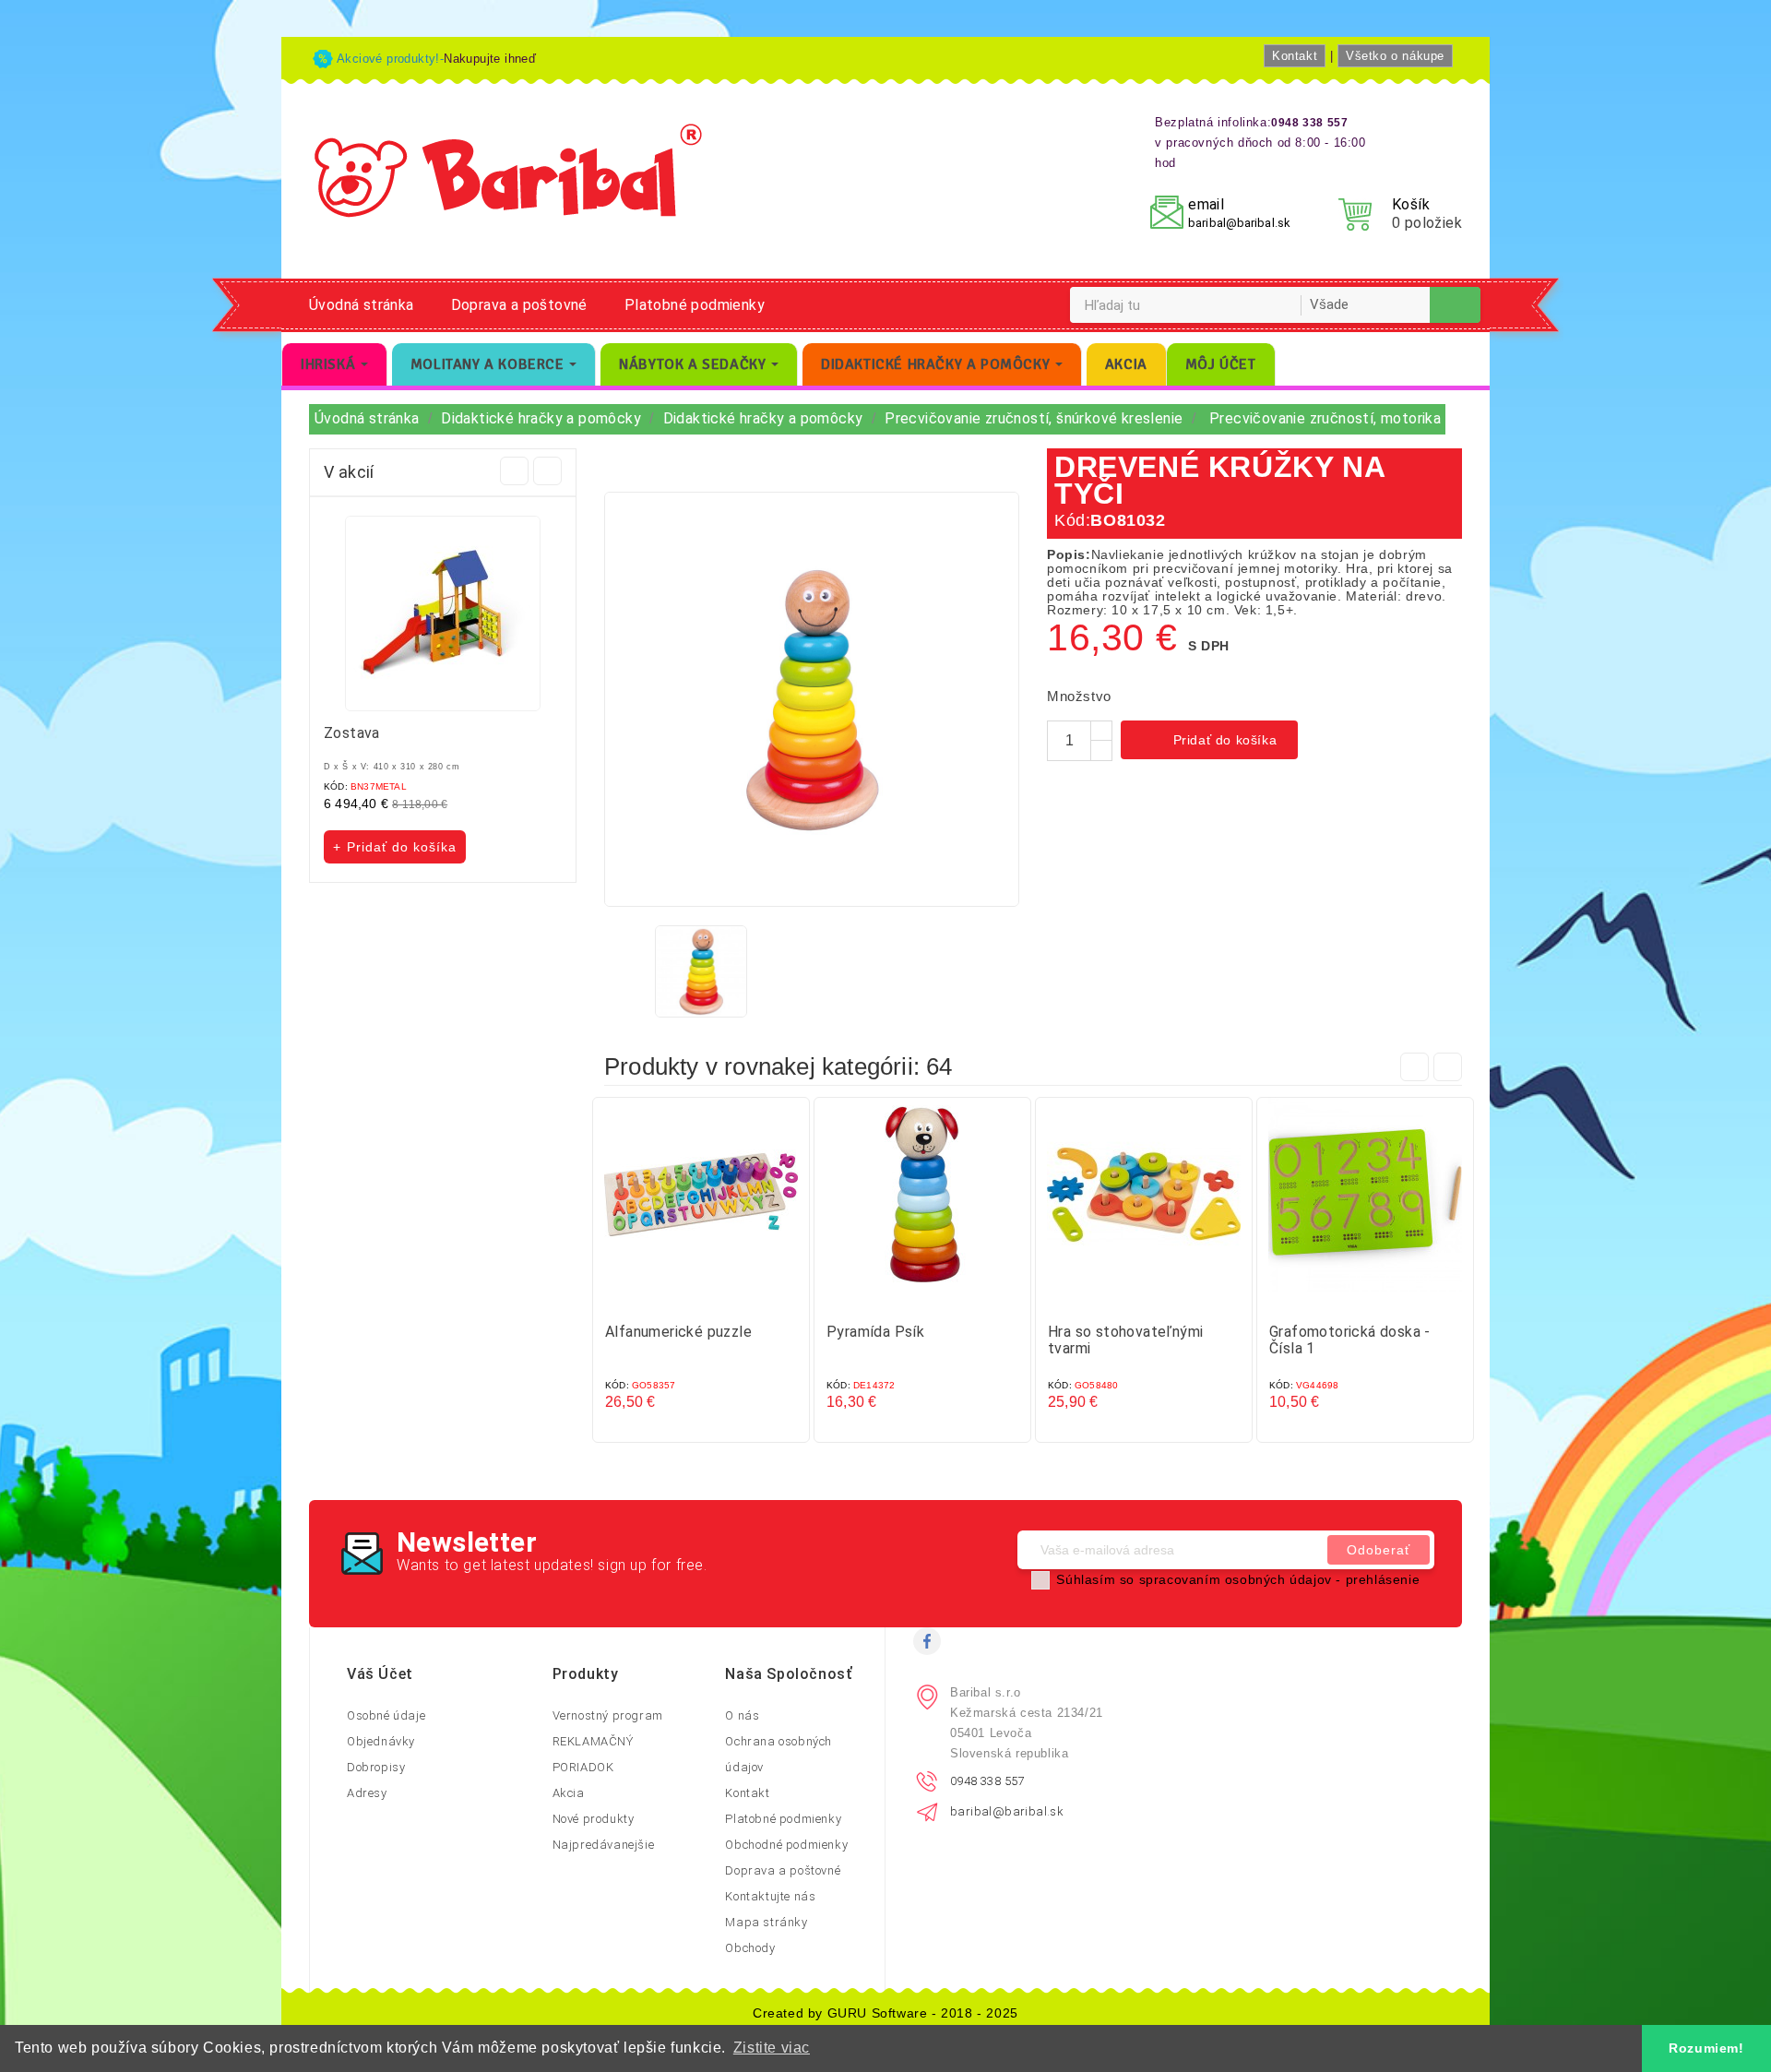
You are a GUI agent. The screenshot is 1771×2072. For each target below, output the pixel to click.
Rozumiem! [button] (1706, 2048)
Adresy (367, 1793)
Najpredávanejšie (604, 1845)
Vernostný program (608, 1715)
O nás (742, 1715)
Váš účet (380, 1674)
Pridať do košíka (1211, 742)
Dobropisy (376, 1767)
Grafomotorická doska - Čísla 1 (1350, 1340)
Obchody (750, 1948)
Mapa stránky (766, 1922)
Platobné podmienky (695, 305)
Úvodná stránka (362, 305)
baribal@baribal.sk (1239, 223)
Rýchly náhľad (719, 1298)
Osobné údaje (386, 1715)
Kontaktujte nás (770, 1896)
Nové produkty (594, 1819)
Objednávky (381, 1741)
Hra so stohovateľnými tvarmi (1125, 1340)
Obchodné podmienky (786, 1845)
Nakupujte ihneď (490, 59)
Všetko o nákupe (1395, 56)
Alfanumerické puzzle (678, 1332)
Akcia (569, 1793)
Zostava (352, 733)
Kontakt (1295, 56)
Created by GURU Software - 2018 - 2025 (885, 2013)
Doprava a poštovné (519, 305)
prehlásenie (1383, 1579)
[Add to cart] (683, 1298)
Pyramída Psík (875, 1332)
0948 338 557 (987, 1781)
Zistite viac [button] (772, 2048)
